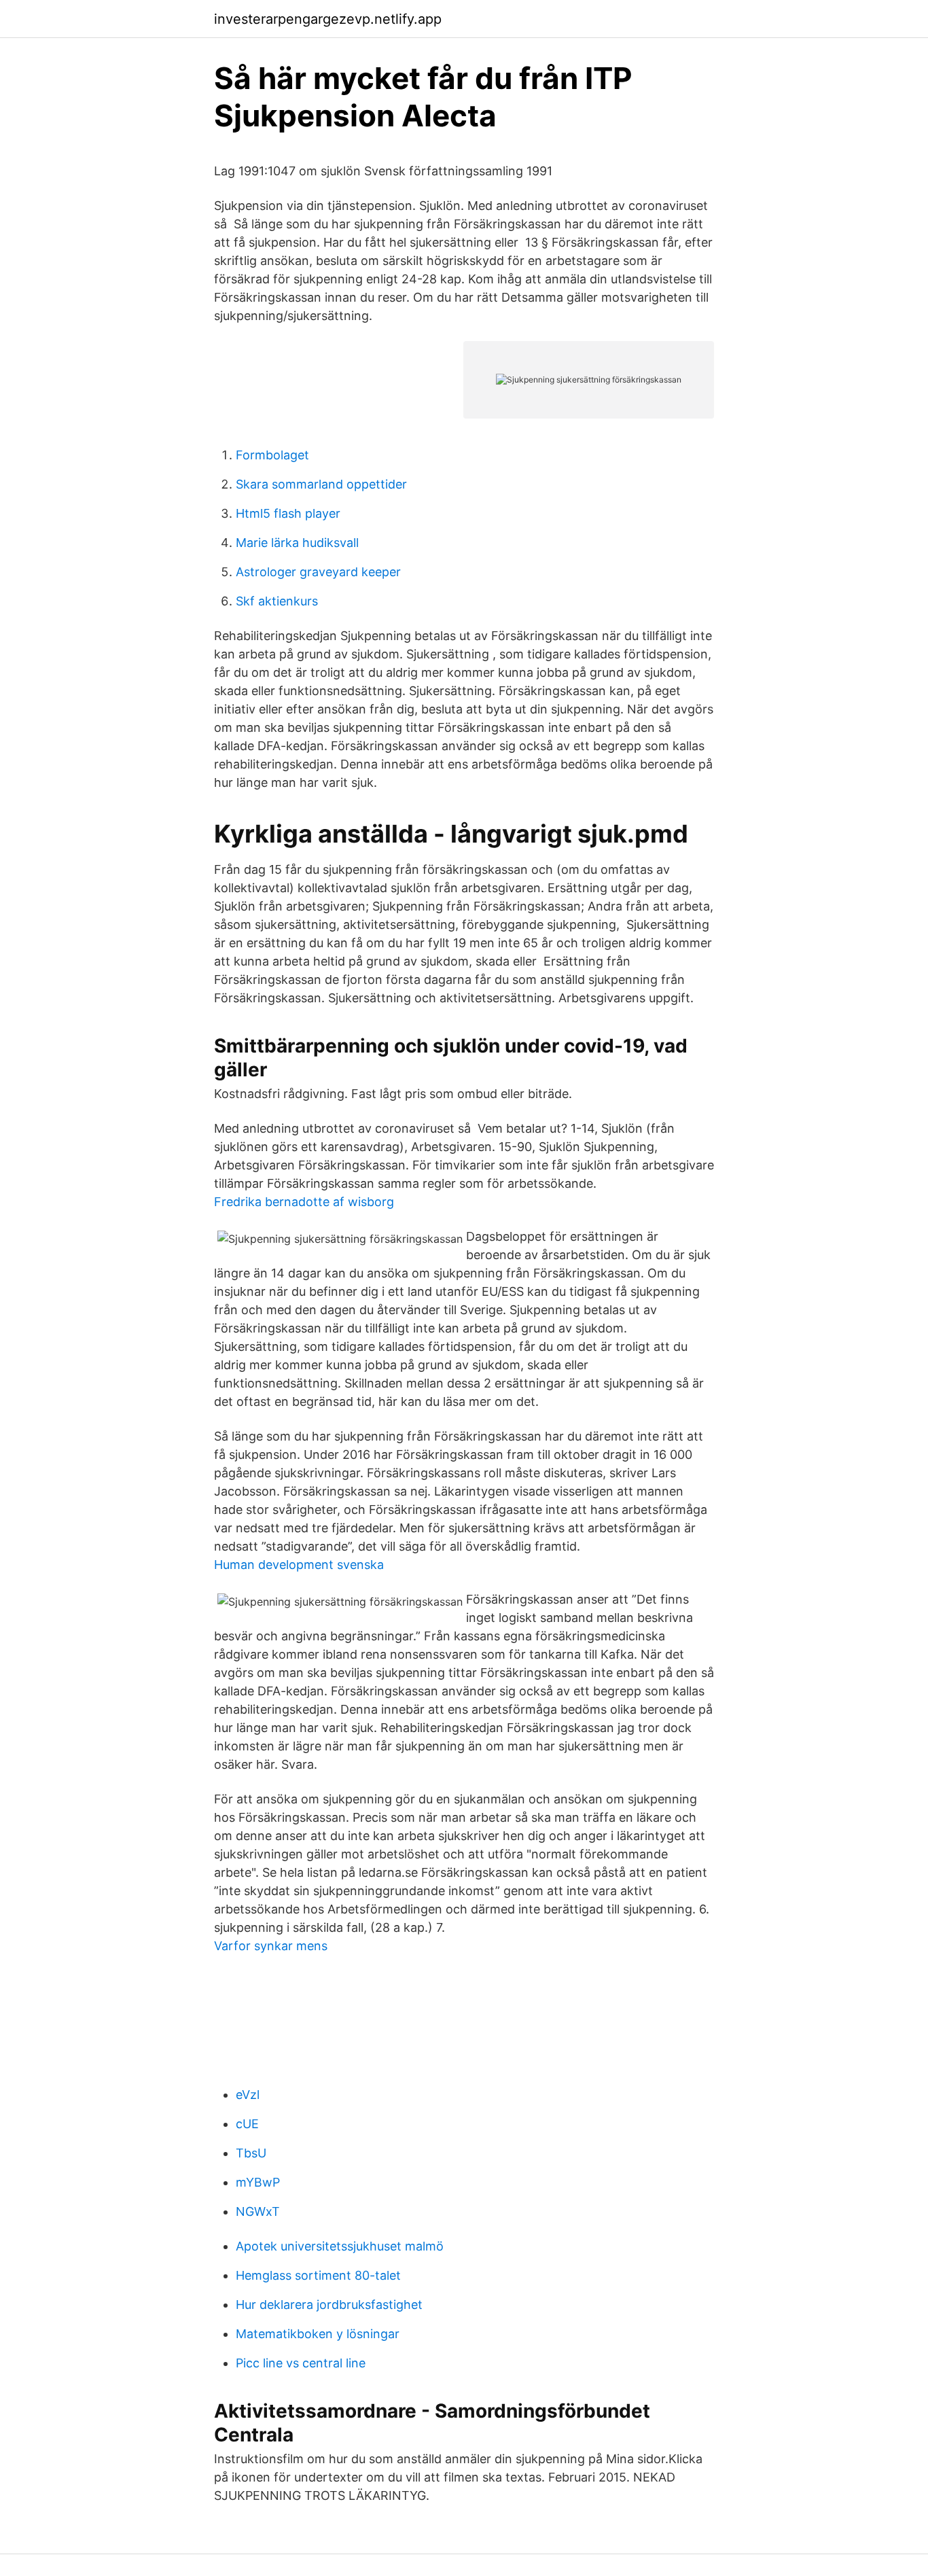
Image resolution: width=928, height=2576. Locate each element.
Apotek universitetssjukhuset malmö (340, 2246)
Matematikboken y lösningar (318, 2334)
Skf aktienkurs (277, 601)
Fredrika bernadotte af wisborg (304, 1202)
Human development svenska (299, 1565)
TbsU (251, 2153)
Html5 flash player (288, 513)
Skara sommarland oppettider (321, 484)
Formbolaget (272, 455)
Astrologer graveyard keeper (318, 572)
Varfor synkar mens (271, 1946)
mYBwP (258, 2182)
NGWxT (258, 2211)
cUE (247, 2124)
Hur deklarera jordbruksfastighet (329, 2305)
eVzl (248, 2095)
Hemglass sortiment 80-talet (318, 2275)
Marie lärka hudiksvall (297, 543)
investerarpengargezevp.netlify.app (328, 19)
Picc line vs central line (301, 2363)
